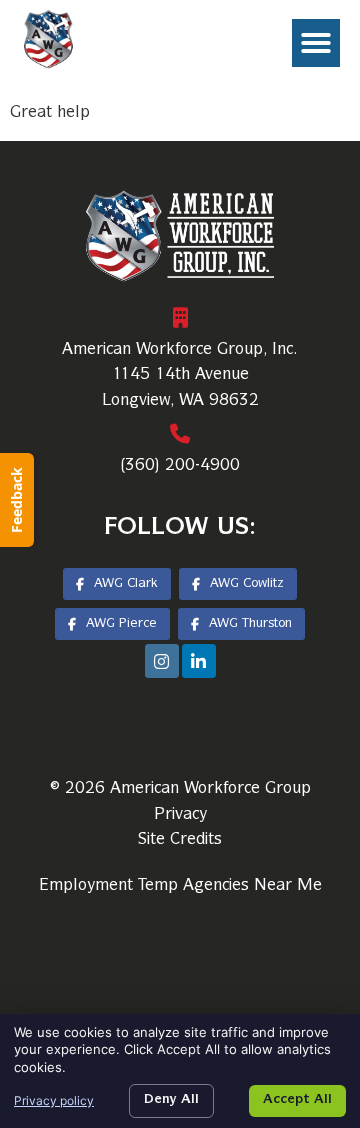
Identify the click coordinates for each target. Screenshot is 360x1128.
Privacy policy (54, 1100)
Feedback (16, 500)
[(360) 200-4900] (180, 434)
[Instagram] (162, 661)
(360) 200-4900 (180, 466)
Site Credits (180, 840)
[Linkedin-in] (199, 661)
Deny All (171, 1100)
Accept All (297, 1100)
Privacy (180, 815)
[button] (316, 43)
